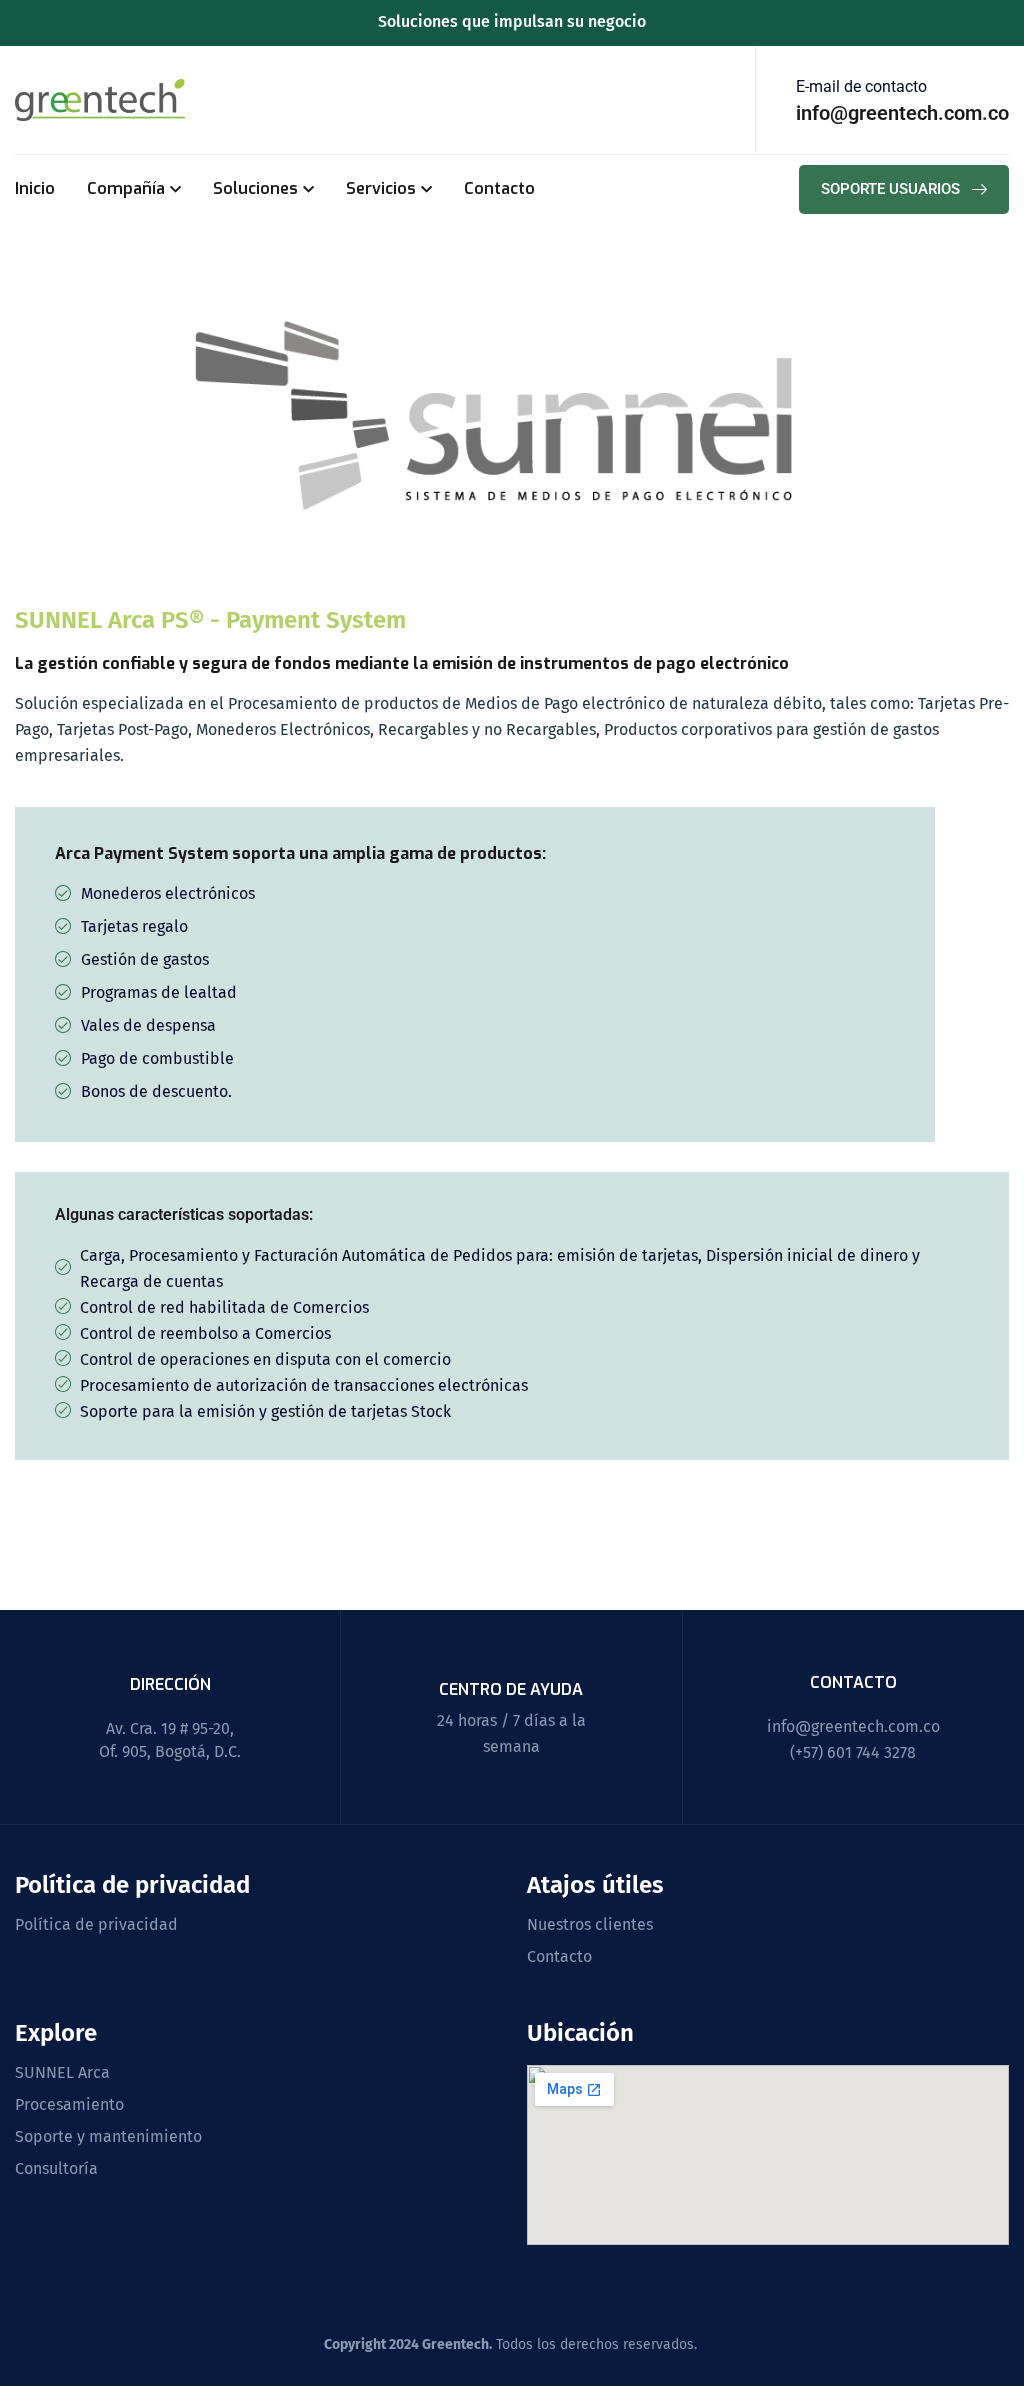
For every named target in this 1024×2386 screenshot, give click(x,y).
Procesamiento (69, 2105)
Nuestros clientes (590, 1925)
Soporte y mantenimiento (108, 2137)
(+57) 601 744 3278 (853, 1752)
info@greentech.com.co (853, 1726)
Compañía (126, 188)
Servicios (381, 188)
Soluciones (255, 188)
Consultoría (56, 2169)
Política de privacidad (96, 1925)
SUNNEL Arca (62, 2073)
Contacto (499, 188)
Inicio (35, 188)
